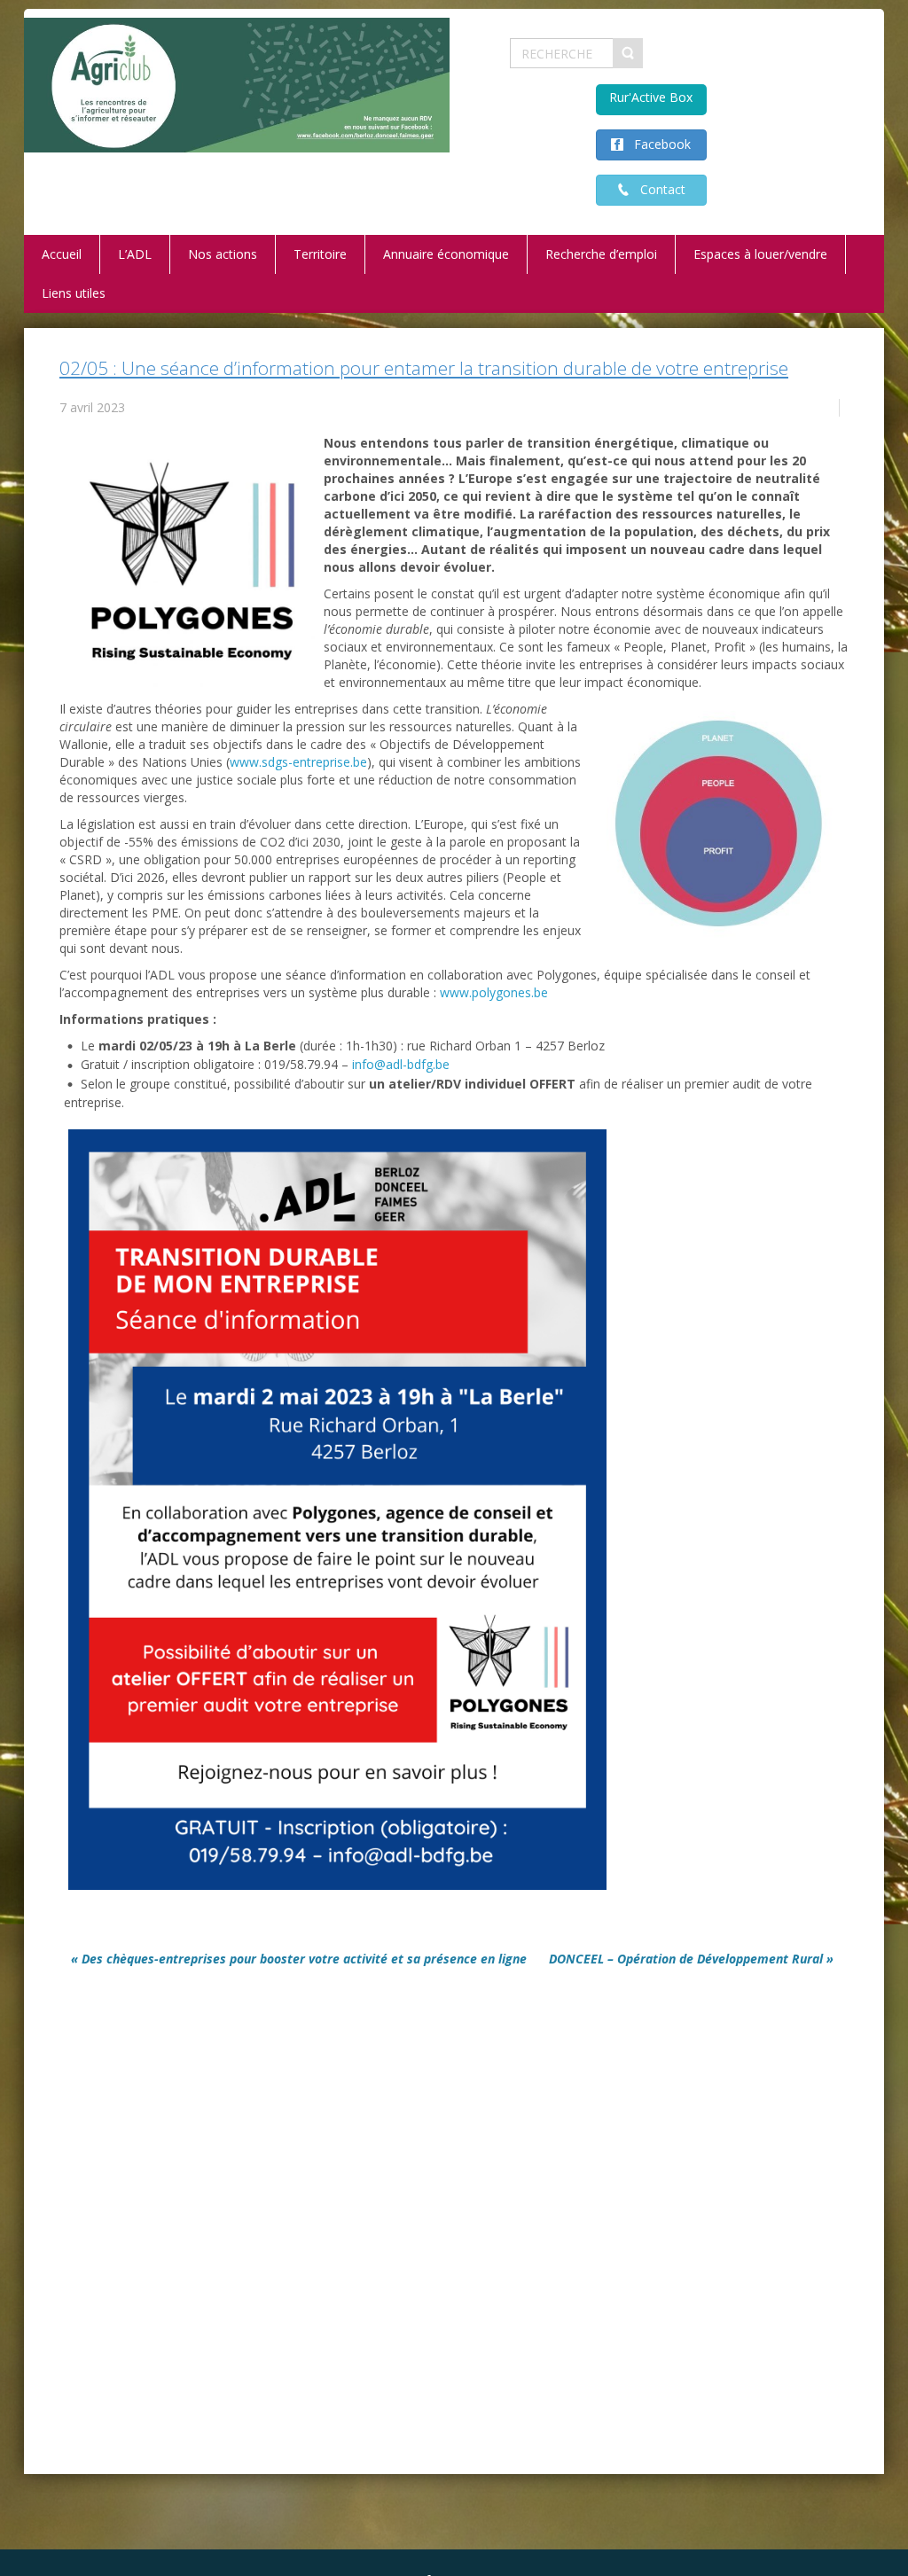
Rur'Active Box (651, 97)
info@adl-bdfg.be (401, 1064)
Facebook (657, 144)
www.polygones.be (494, 992)
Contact (658, 189)
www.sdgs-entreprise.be (298, 762)
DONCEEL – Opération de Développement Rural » (691, 1959)
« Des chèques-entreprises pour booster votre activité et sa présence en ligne (299, 1959)
